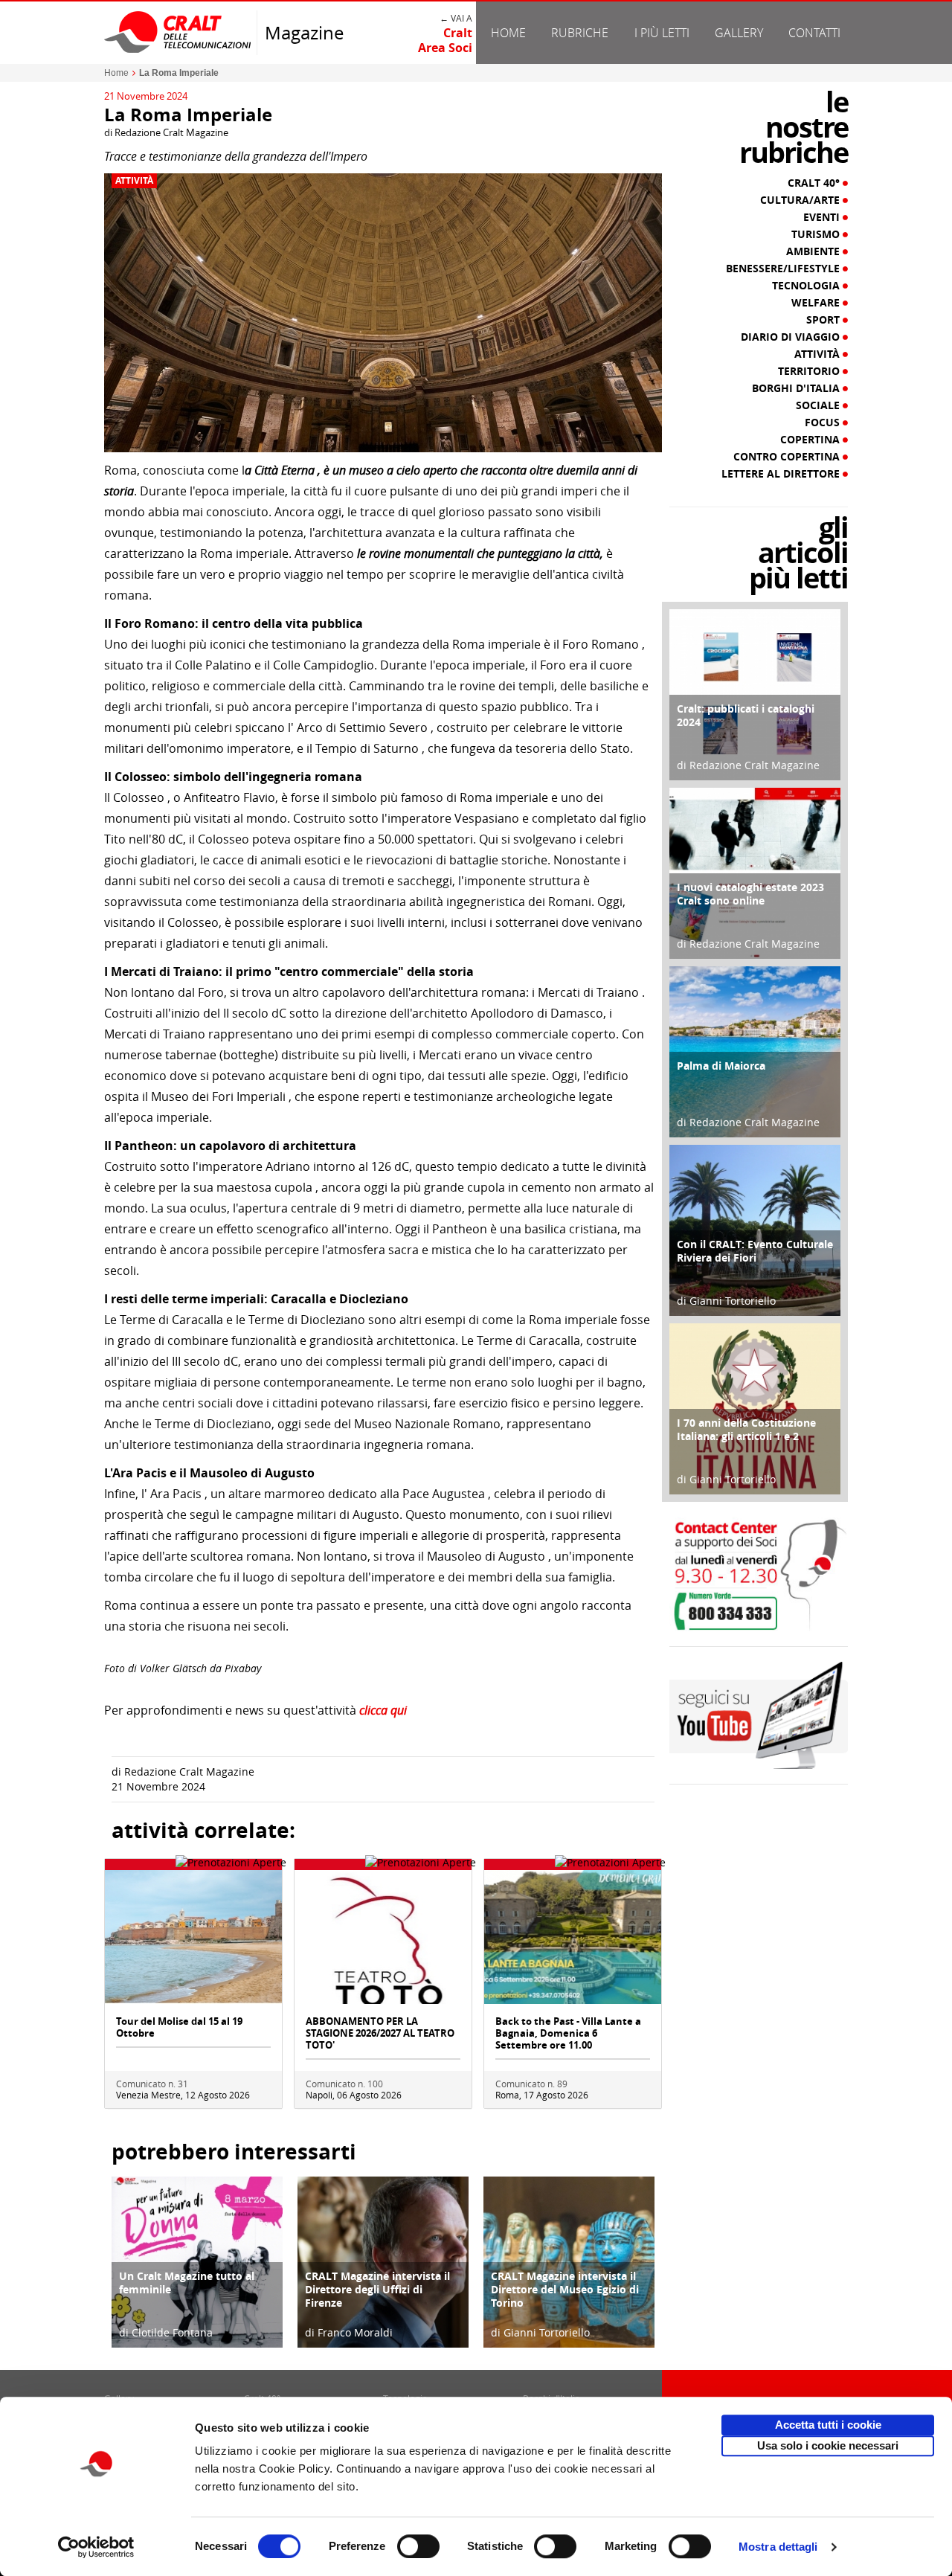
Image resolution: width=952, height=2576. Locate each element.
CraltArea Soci (445, 40)
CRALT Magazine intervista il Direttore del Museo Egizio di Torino (565, 2289)
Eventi (823, 217)
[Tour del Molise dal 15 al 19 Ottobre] (193, 1936)
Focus (824, 423)
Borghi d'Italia (797, 388)
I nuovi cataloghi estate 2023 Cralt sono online (750, 894)
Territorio (810, 371)
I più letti (662, 33)
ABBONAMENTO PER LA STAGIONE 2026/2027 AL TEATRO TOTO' (380, 2033)
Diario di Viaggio (792, 337)
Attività (134, 181)
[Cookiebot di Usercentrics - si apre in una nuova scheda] (96, 2547)
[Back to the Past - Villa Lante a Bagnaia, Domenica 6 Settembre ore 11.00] (573, 1936)
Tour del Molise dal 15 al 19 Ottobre (179, 2027)
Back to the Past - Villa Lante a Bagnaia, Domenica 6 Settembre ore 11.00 (568, 2033)
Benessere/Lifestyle (784, 269)
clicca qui (383, 1710)
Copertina (811, 440)
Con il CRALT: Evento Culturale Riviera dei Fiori (755, 1251)
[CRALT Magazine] (178, 32)
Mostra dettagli (778, 2547)
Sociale (819, 405)
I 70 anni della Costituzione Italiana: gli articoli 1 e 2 (746, 1429)
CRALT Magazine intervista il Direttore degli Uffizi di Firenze (377, 2289)
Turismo (817, 234)
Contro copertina (788, 457)
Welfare (817, 303)
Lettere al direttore (782, 474)
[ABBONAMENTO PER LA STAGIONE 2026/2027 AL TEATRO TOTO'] (383, 1936)
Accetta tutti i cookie (828, 2425)
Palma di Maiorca (721, 1066)
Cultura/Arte (801, 200)
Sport (824, 320)
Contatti (814, 33)
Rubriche (580, 33)
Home (508, 33)
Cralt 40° (815, 183)
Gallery (739, 33)
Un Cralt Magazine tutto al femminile (187, 2283)
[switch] (418, 2546)
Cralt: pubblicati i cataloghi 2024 (746, 715)
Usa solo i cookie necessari (828, 2445)
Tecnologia (807, 286)
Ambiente (814, 251)
